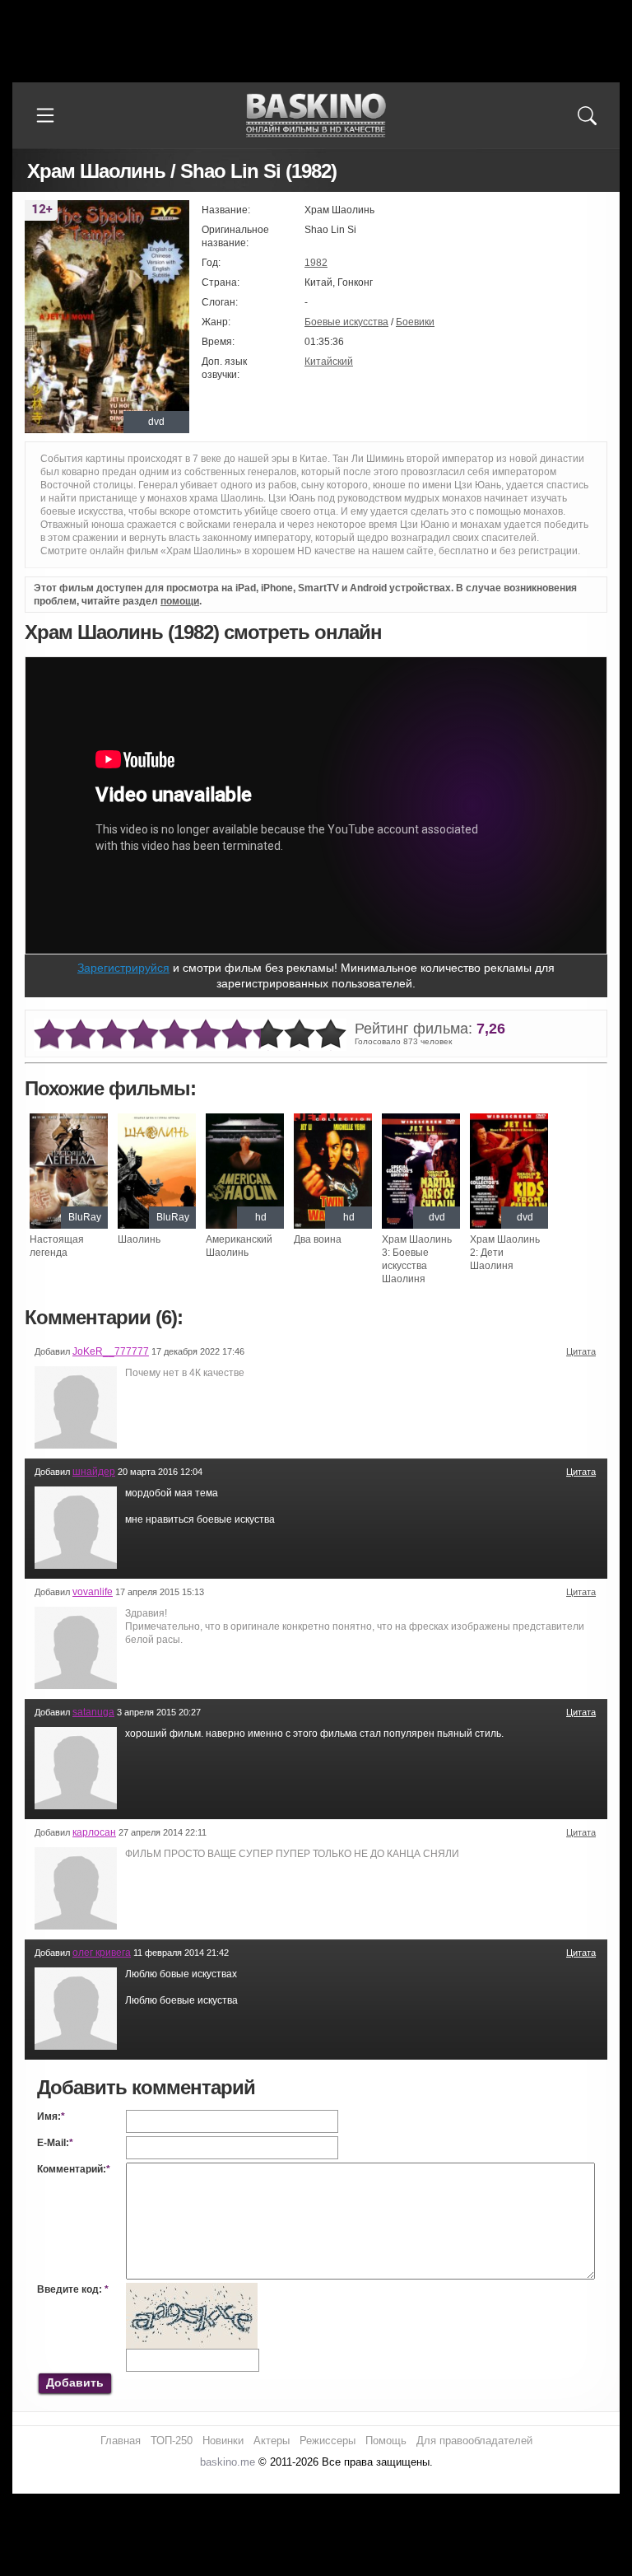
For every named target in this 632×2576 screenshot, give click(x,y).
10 (331, 1035)
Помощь (386, 2441)
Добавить (75, 2382)
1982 (316, 263)
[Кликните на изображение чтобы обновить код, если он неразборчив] (192, 2289)
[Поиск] (587, 115)
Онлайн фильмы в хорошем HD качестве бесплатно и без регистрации (316, 116)
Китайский (329, 362)
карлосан (94, 1832)
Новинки (223, 2441)
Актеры (272, 2441)
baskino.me (228, 2462)
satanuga (93, 1712)
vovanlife (93, 1592)
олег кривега (102, 1953)
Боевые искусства (346, 322)
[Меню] (45, 115)
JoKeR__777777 (111, 1351)
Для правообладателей (474, 2441)
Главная (121, 2441)
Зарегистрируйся (123, 968)
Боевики (415, 322)
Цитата (581, 1351)
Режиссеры (328, 2441)
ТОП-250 (172, 2441)
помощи (180, 601)
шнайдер (94, 1472)
